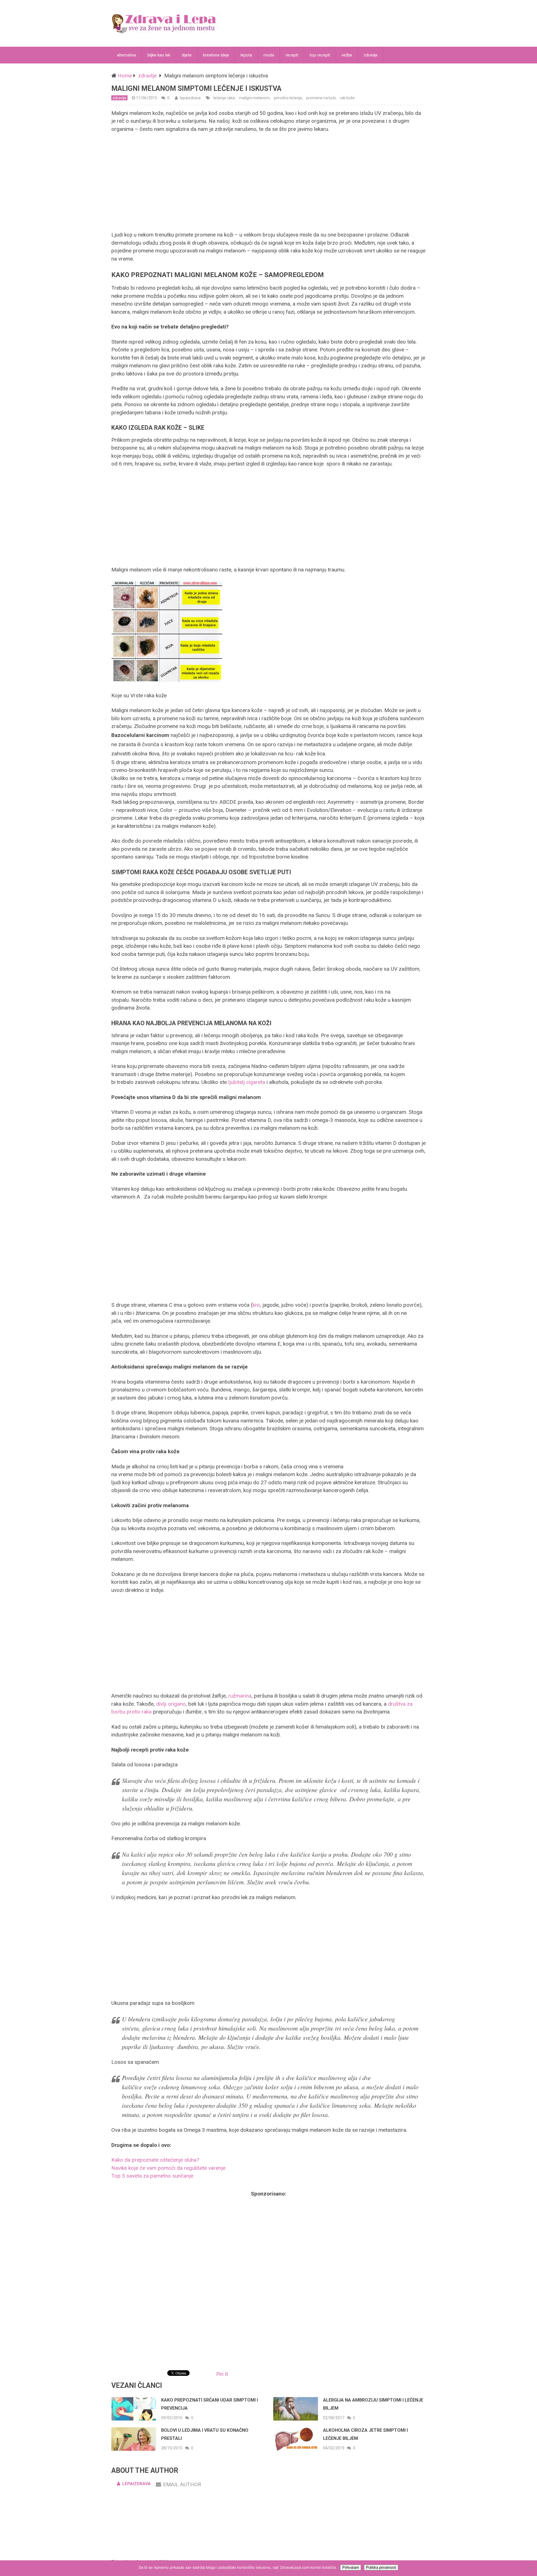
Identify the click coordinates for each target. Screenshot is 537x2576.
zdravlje (371, 55)
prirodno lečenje (288, 98)
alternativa (126, 55)
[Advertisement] (268, 182)
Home (125, 76)
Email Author (182, 2484)
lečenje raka (224, 98)
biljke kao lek (159, 55)
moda (269, 55)
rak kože (347, 98)
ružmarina (240, 1696)
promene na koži (321, 98)
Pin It (222, 2374)
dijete (187, 55)
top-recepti (320, 55)
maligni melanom (254, 98)
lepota (246, 55)
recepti (292, 55)
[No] (530, 2568)
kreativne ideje (216, 55)
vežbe (347, 55)
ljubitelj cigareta (247, 1082)
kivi (256, 1305)
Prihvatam (351, 2567)
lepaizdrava (190, 98)
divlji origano (171, 1704)
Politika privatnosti (381, 2567)
